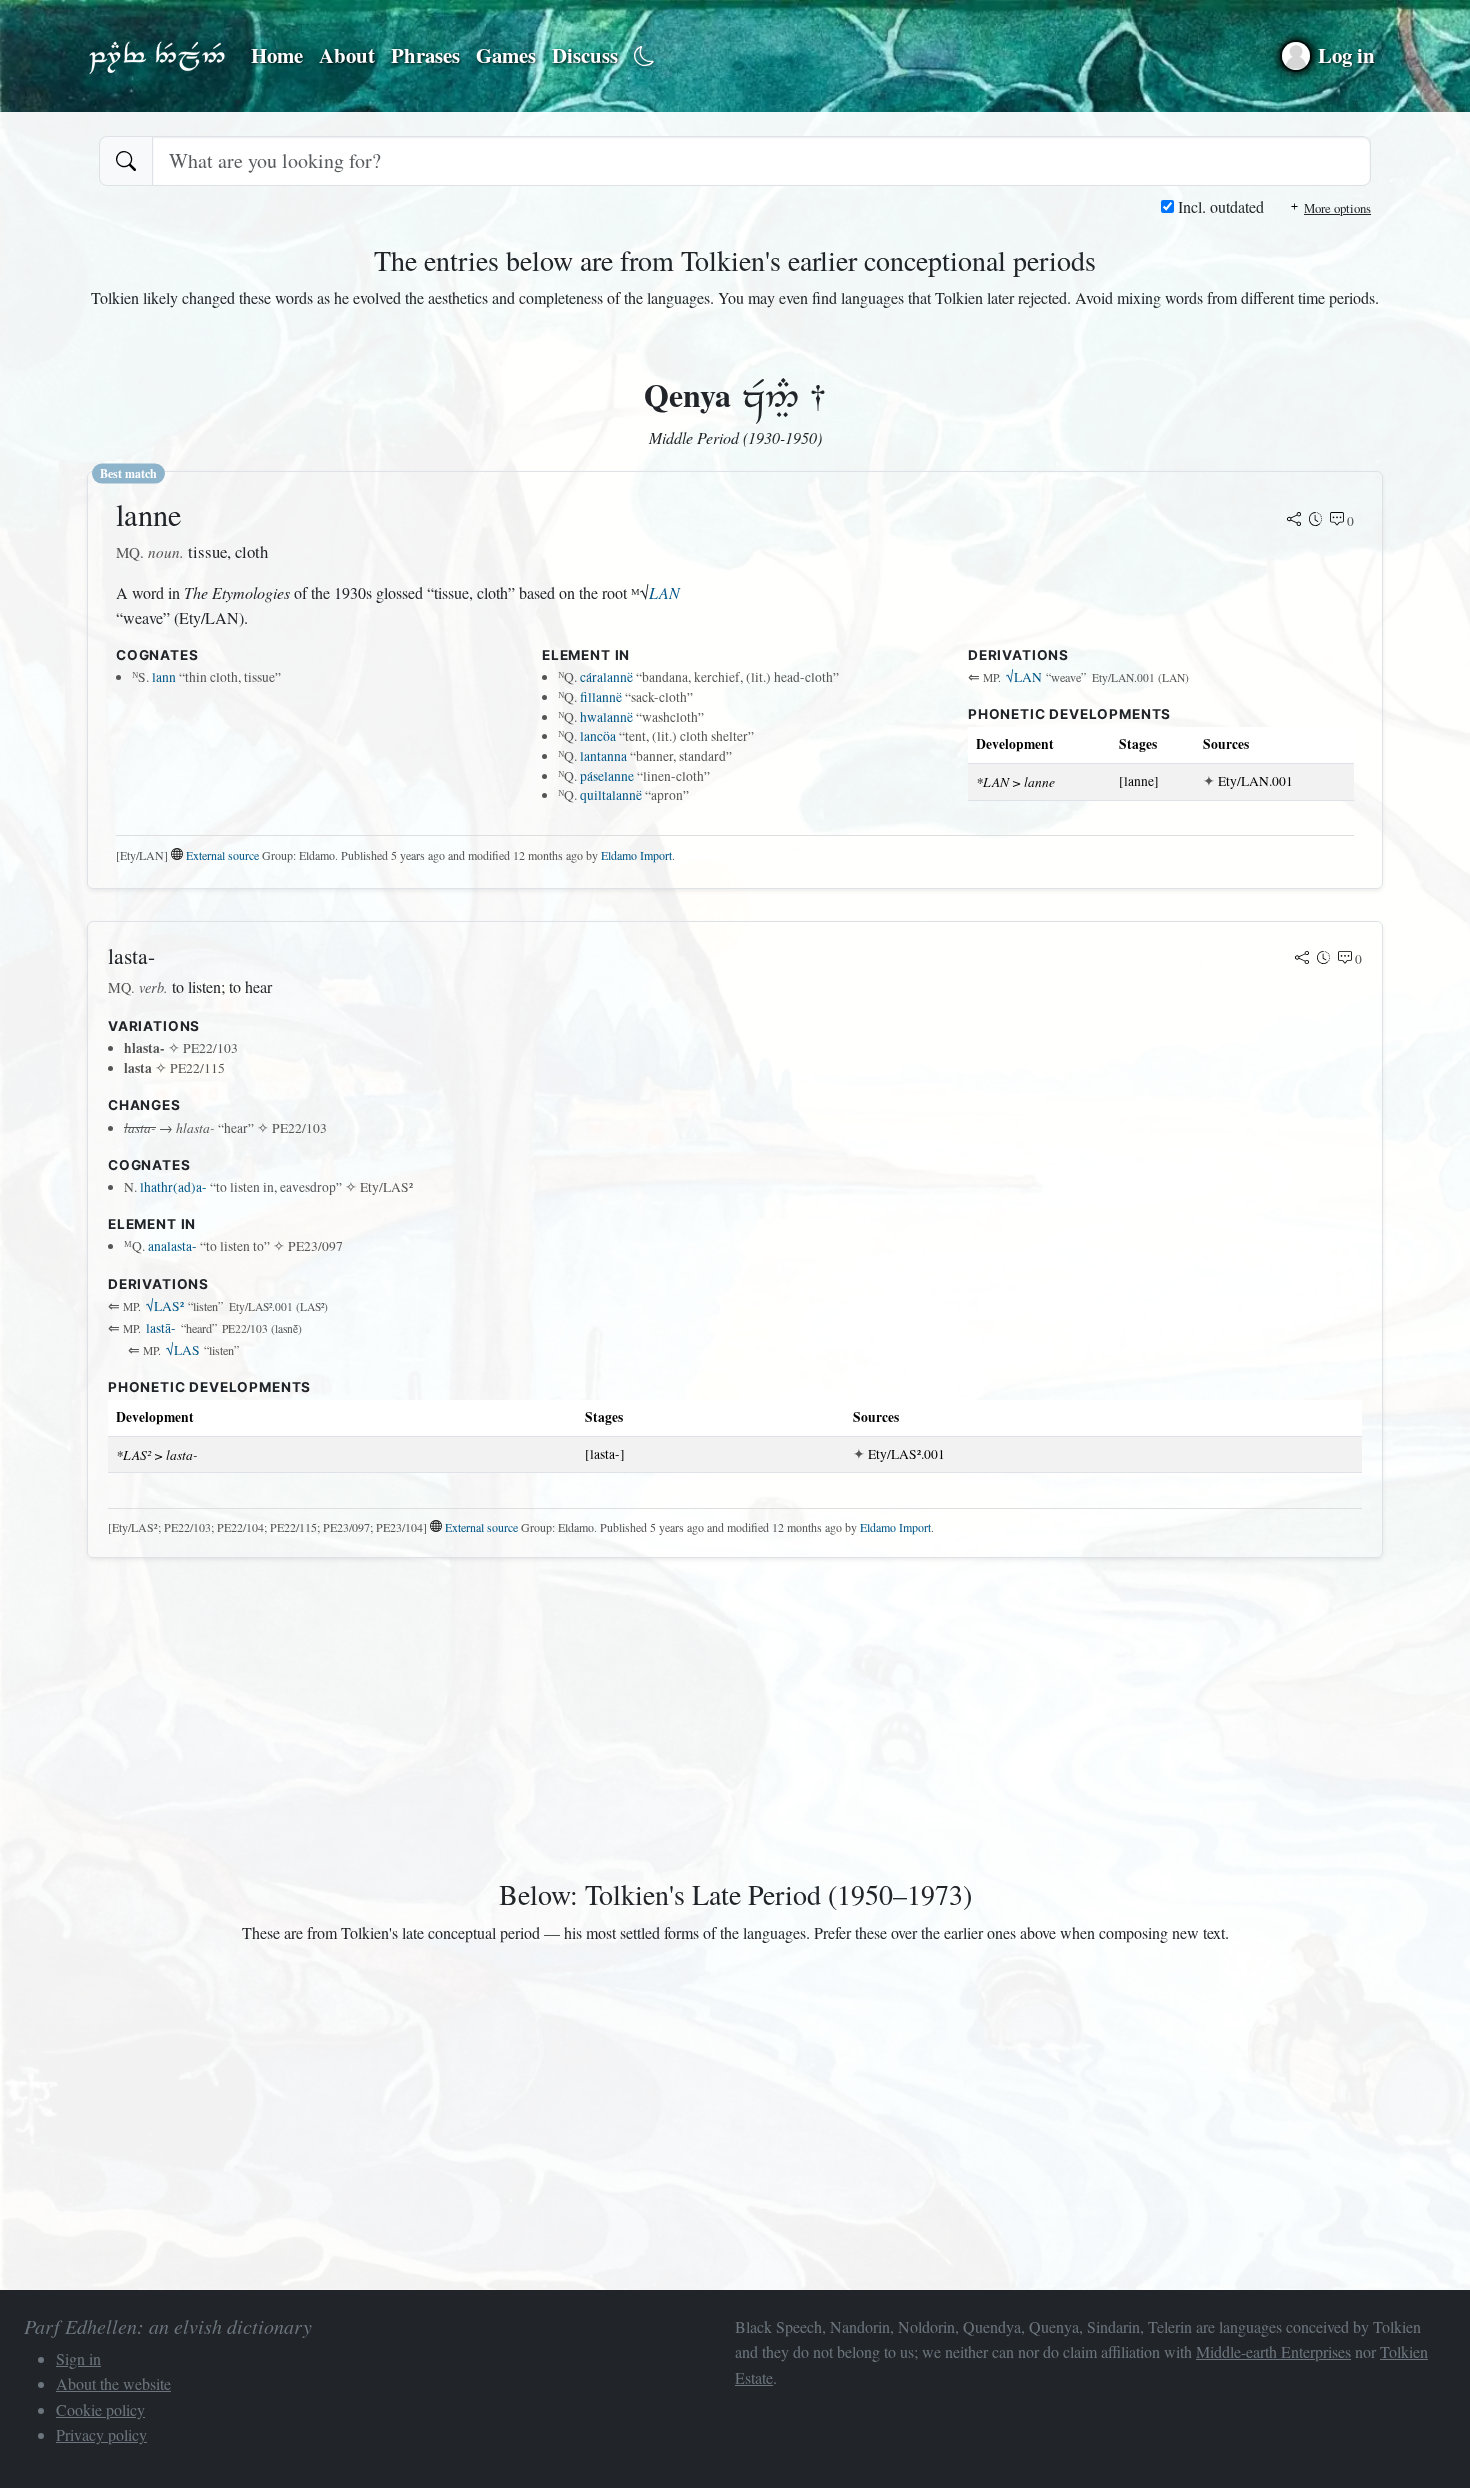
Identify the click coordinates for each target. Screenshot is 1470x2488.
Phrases (425, 55)
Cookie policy (100, 2409)
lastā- (161, 1328)
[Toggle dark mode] (644, 56)
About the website (113, 2383)
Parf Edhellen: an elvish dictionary (157, 56)
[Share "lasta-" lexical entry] (1302, 959)
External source (222, 855)
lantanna (603, 756)
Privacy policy (101, 2434)
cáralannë (606, 677)
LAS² (165, 1306)
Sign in (78, 2358)
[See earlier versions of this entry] (1316, 521)
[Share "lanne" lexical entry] (1294, 521)
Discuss (585, 55)
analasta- (172, 1246)
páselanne (607, 776)
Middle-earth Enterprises (1273, 2351)
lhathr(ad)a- (173, 1187)
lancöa (598, 736)
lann (164, 677)
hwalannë (606, 717)
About (347, 55)
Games (506, 55)
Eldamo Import (636, 855)
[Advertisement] (687, 1714)
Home (277, 55)
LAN (664, 592)
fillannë (601, 697)
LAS (183, 1350)
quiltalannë (611, 795)
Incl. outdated (1219, 206)
